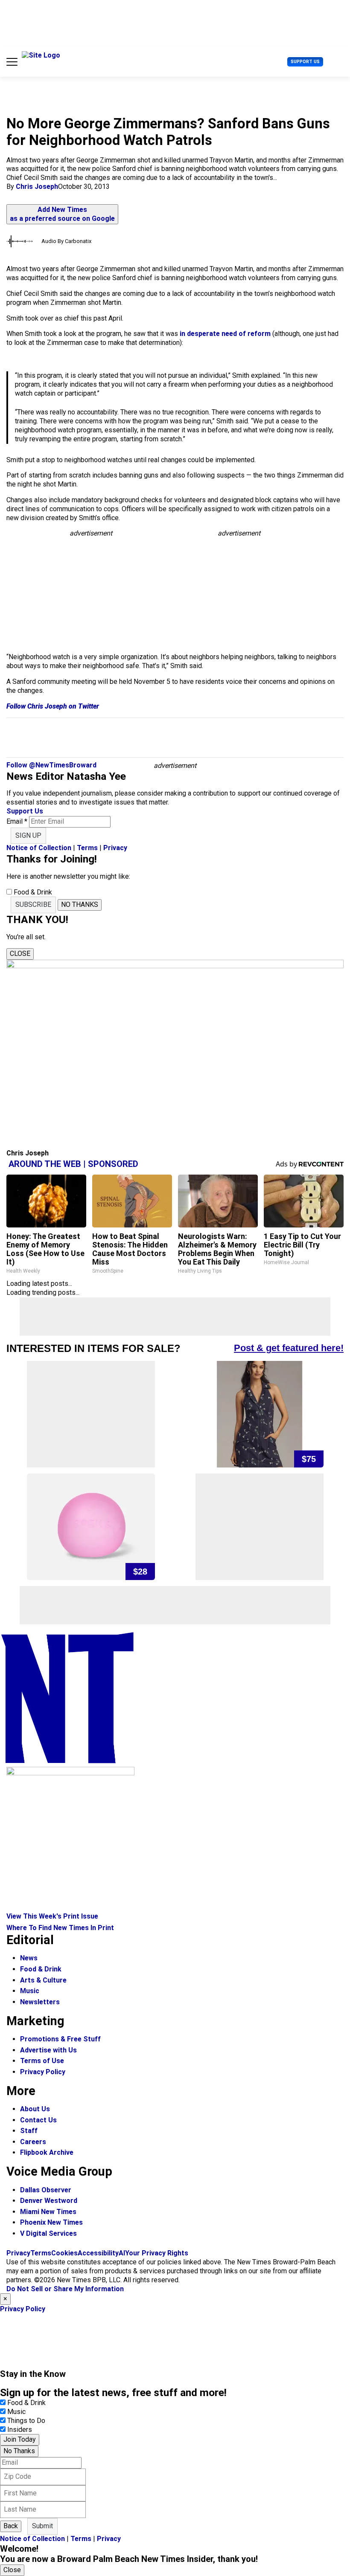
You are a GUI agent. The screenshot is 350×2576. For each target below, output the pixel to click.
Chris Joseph (37, 187)
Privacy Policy (43, 2072)
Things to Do (26, 2421)
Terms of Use (42, 2061)
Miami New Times (48, 2212)
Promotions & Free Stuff (60, 2039)
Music (30, 1991)
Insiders (20, 2430)
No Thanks (19, 2451)
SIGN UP (28, 835)
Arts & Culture (43, 1980)
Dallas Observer (46, 2190)
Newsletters (40, 2002)
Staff (29, 2131)
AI (122, 2253)
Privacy (115, 848)
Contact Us (38, 2120)
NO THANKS (80, 904)
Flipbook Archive (47, 2152)
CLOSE (20, 954)
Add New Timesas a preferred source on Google (62, 214)
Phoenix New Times (51, 2222)
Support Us (305, 62)
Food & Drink (41, 1969)
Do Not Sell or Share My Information (65, 2289)
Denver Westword (49, 2201)
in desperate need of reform (225, 334)
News (29, 1958)
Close (12, 2570)
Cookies (64, 2253)
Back (11, 2526)
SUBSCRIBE (33, 904)
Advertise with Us (48, 2050)
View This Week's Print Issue (52, 1916)
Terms (87, 848)
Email (17, 821)
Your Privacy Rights (157, 2253)
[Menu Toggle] (12, 62)
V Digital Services (48, 2233)
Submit (42, 2526)
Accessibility (98, 2253)
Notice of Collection (39, 848)
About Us (35, 2109)
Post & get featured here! (289, 1348)
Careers (33, 2142)
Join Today (20, 2439)
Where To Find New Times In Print (60, 1928)
